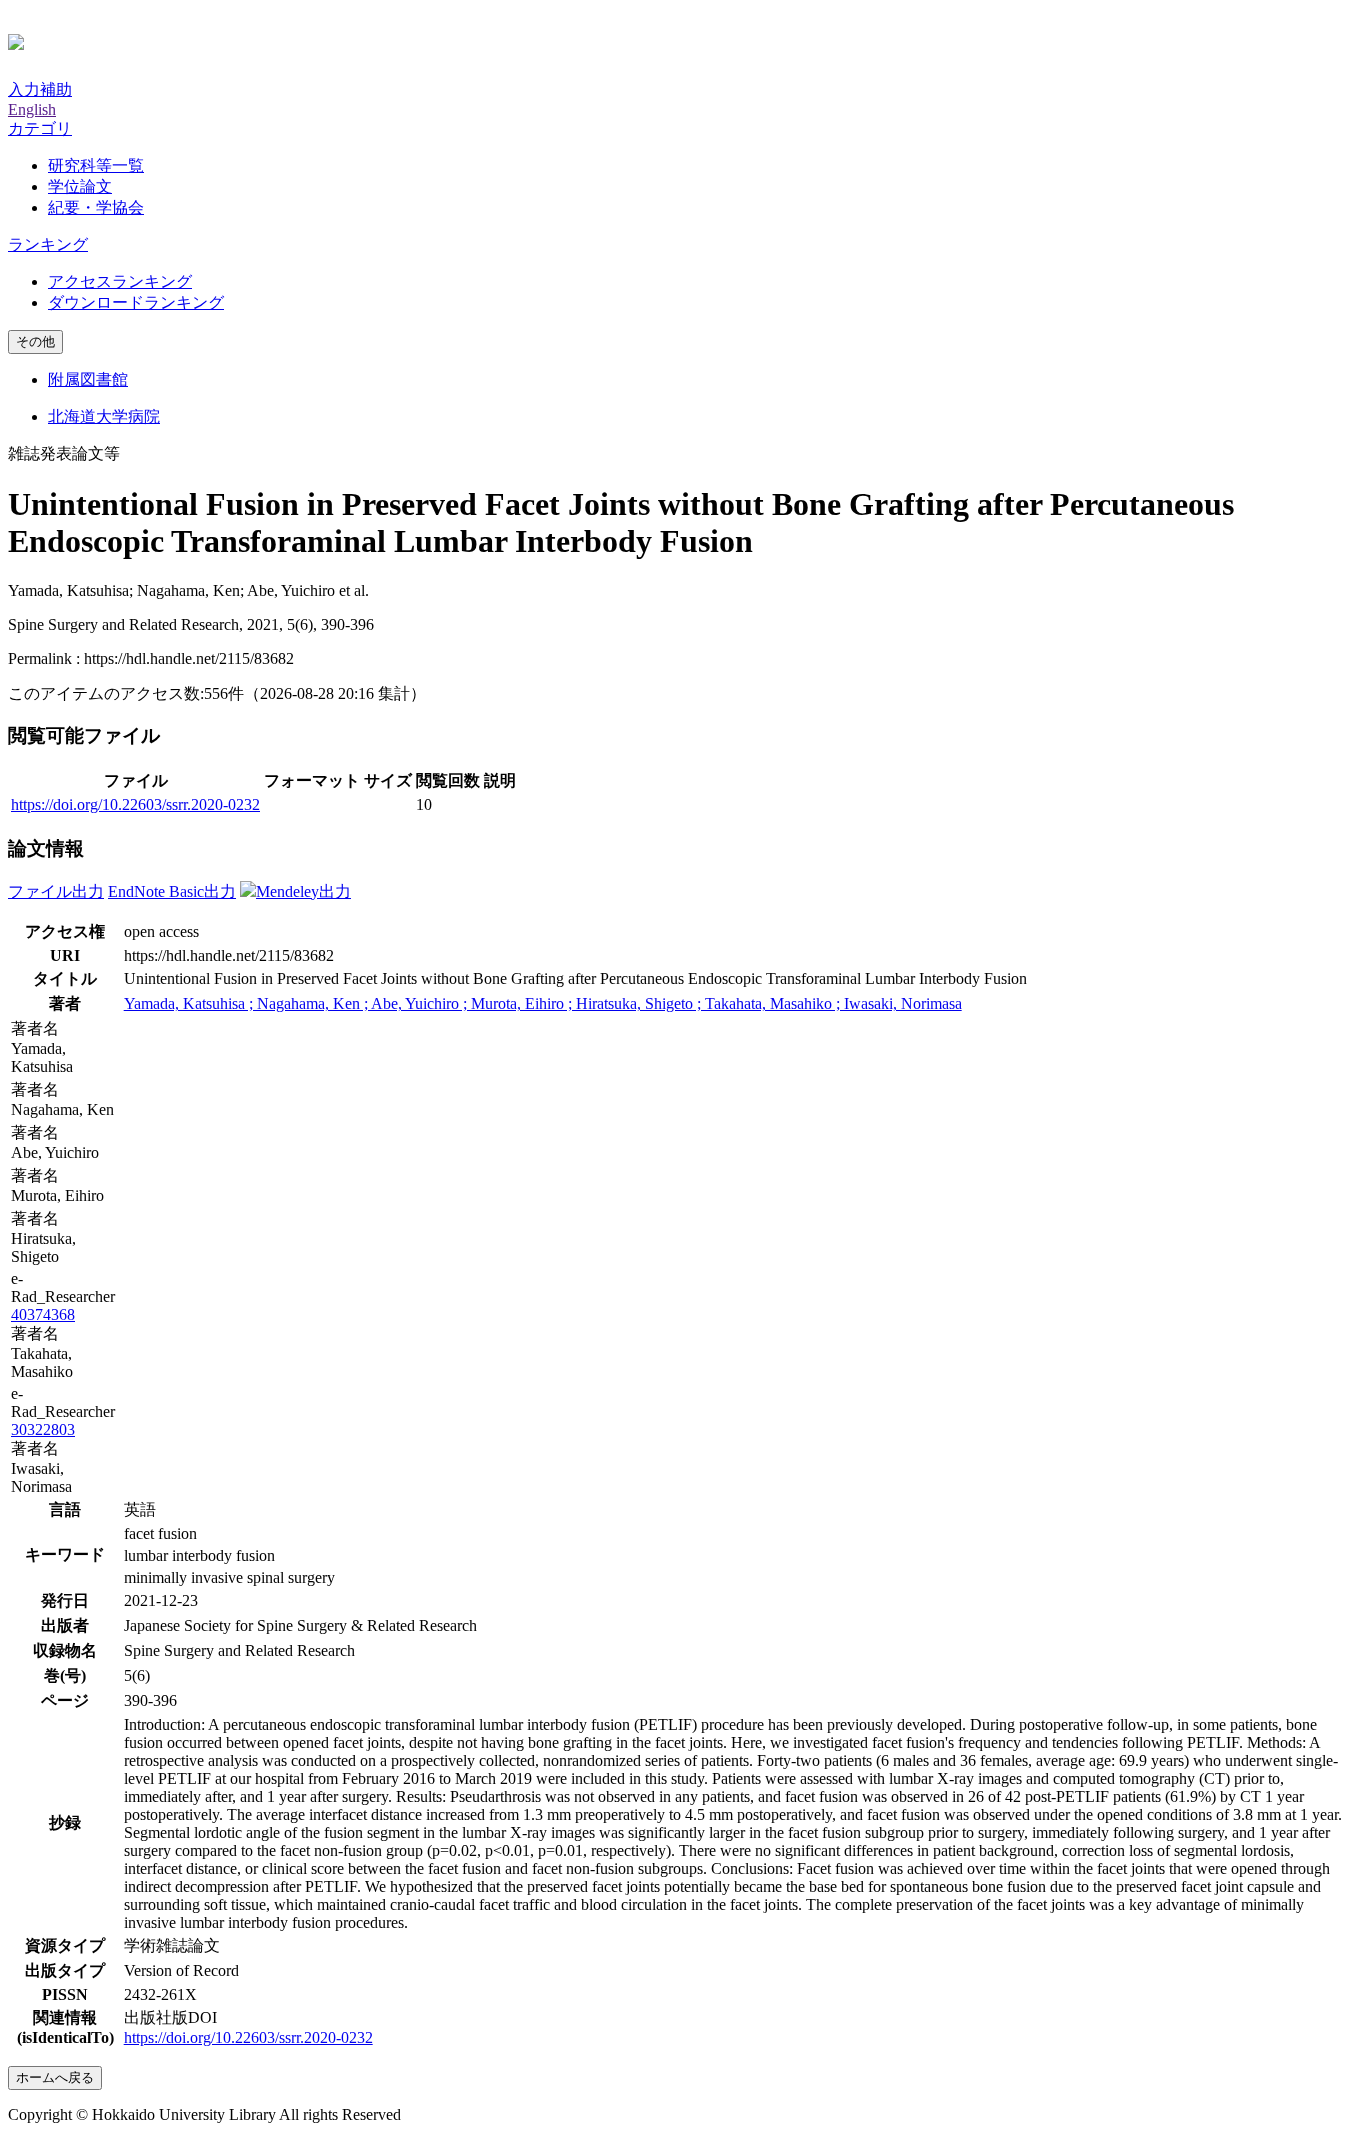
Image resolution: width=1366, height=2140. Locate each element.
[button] (40, 128)
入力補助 (40, 89)
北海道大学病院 (104, 416)
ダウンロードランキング (136, 302)
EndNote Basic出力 (172, 891)
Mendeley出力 (303, 891)
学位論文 (80, 186)
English (32, 109)
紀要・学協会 (96, 207)
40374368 (43, 1314)
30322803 (43, 1429)
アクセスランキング (120, 281)
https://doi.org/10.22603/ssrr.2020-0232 (135, 804)
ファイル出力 (56, 891)
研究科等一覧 (96, 165)
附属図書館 (88, 379)
